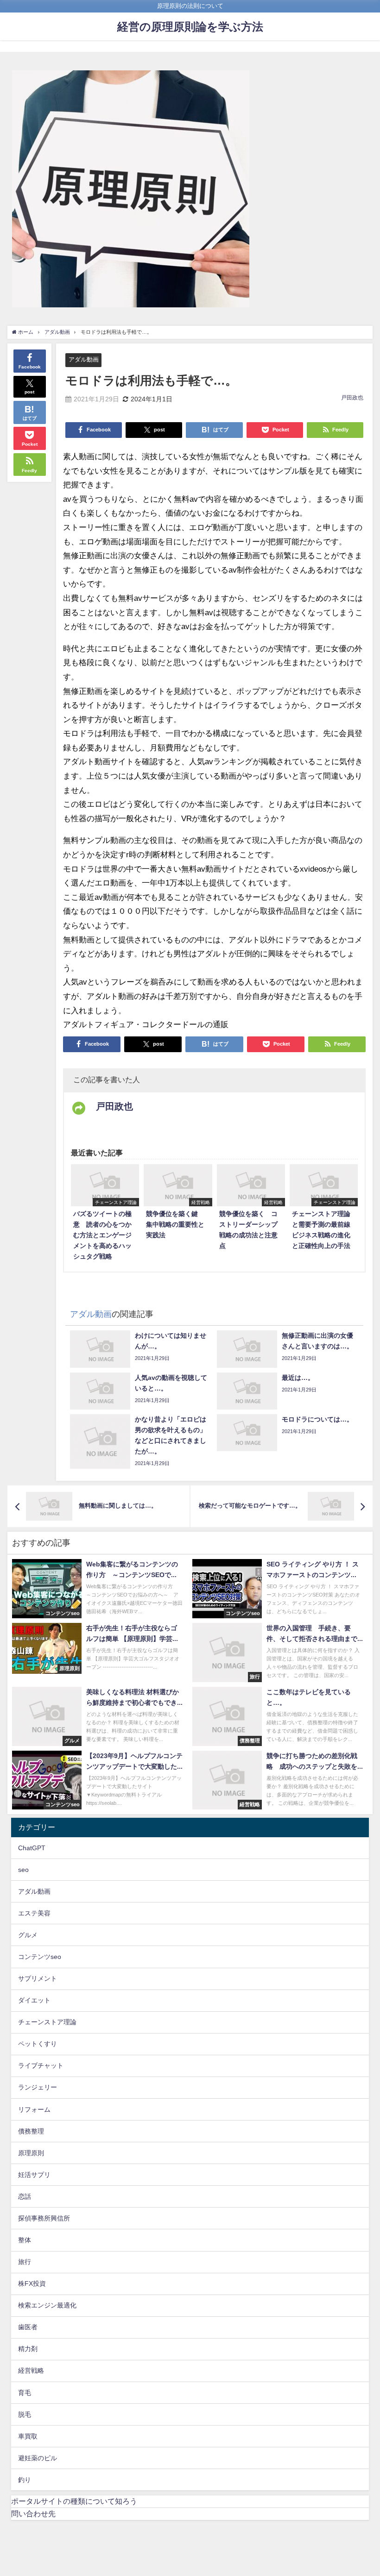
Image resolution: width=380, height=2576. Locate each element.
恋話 (25, 2196)
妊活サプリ (34, 2175)
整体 (25, 2240)
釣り (25, 2480)
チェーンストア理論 (47, 2022)
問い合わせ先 (33, 2514)
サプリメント (38, 1978)
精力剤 (28, 2349)
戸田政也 (352, 398)
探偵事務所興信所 (44, 2218)
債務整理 (31, 2131)
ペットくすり (38, 2044)
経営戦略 (31, 2370)
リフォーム (34, 2109)
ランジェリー (38, 2087)
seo (23, 1870)
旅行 (25, 2262)
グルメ (28, 1935)
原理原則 (31, 2153)
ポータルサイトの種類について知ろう (74, 2501)
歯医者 (28, 2327)
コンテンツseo (40, 1957)
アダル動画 (84, 359)
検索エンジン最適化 (47, 2305)
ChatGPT (32, 1848)
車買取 (28, 2436)
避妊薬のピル (38, 2458)
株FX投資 (32, 2283)
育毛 (25, 2393)
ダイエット (34, 2000)
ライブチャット (41, 2065)
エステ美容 (34, 1913)
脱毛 (25, 2414)
